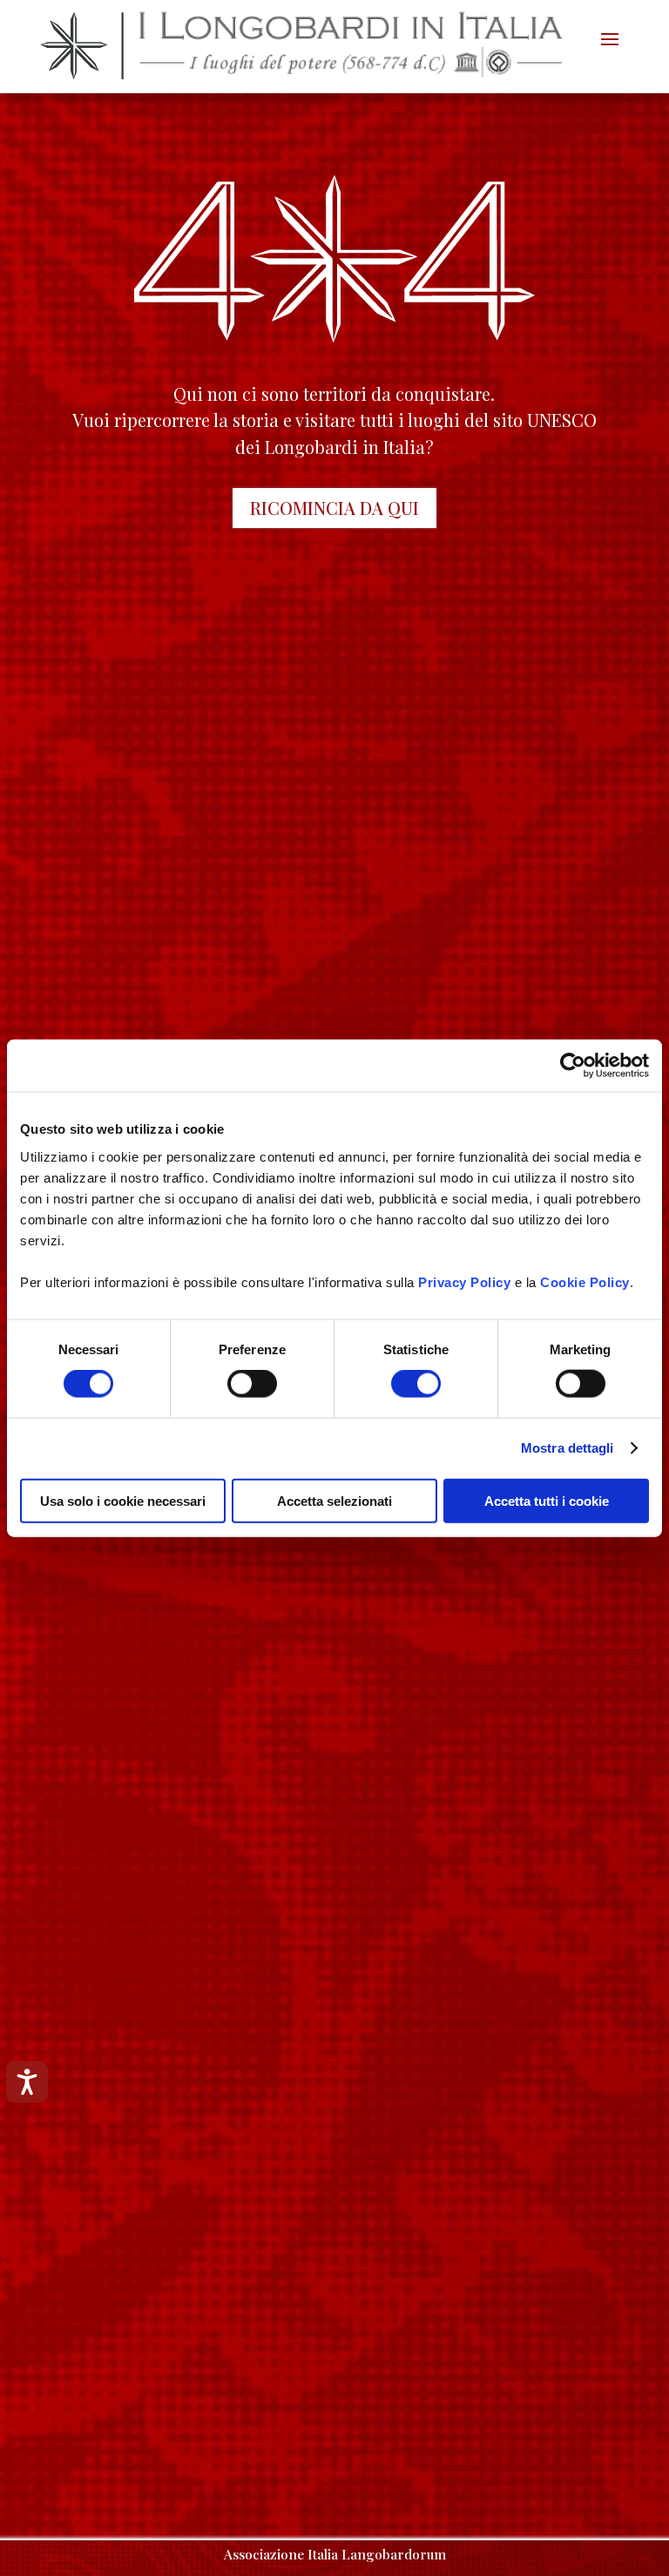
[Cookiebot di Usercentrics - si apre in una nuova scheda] (573, 1066)
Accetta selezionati (334, 1500)
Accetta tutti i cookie (547, 1500)
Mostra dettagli (568, 1448)
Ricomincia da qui (334, 508)
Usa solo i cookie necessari (123, 1500)
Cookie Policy (585, 1281)
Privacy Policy (464, 1281)
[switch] (252, 1384)
